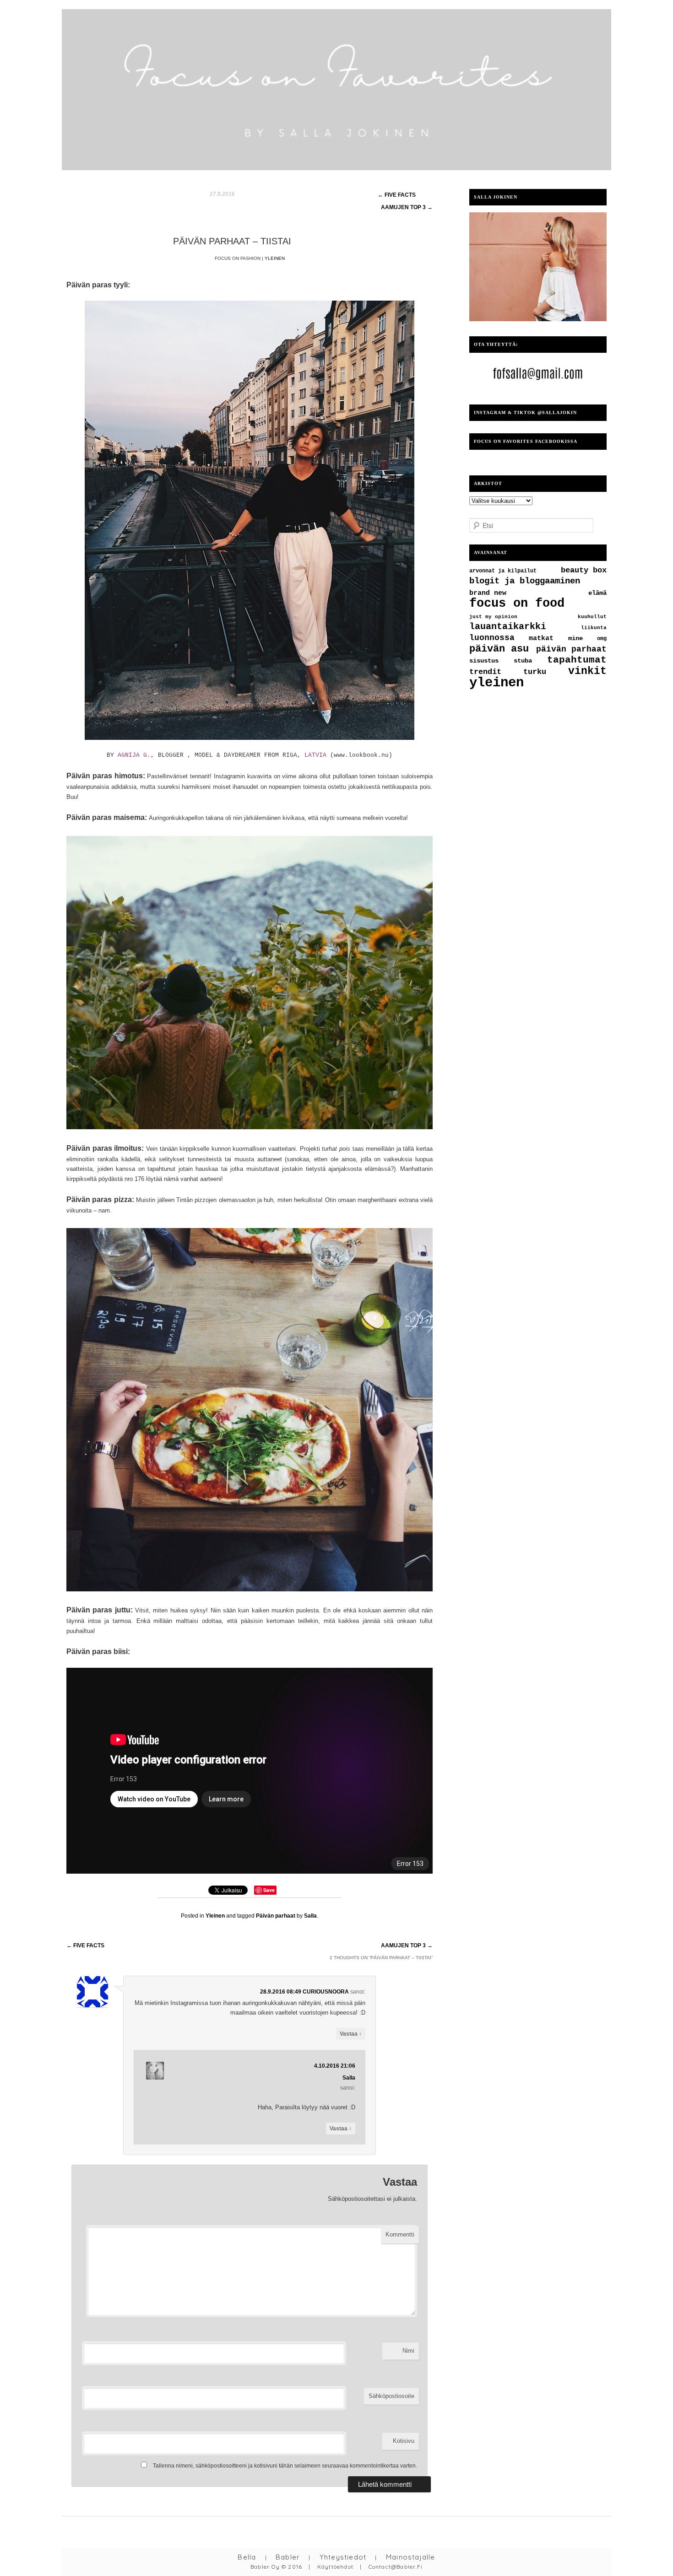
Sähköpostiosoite (391, 2396)
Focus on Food (517, 604)
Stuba (523, 661)
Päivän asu (499, 649)
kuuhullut (592, 617)
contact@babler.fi (396, 2567)
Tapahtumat (577, 660)
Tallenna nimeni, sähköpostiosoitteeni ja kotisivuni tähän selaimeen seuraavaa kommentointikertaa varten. (285, 2466)
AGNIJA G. (134, 755)
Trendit (485, 672)
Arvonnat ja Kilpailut (503, 571)
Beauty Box (584, 570)
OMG (602, 639)
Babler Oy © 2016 (276, 2567)
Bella (247, 2557)
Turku (535, 672)
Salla (349, 2078)
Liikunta (594, 628)
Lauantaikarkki (508, 627)
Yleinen (275, 258)
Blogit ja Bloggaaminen (525, 581)
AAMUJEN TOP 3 (407, 1945)
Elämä (597, 593)
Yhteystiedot (343, 2557)
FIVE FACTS (85, 1945)
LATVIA (315, 755)
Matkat (541, 638)
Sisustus (484, 661)
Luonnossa (492, 638)
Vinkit (587, 671)
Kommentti (400, 2234)
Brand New (488, 593)
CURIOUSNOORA (326, 1992)
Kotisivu (404, 2441)
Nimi (408, 2351)
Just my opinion (493, 617)
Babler (288, 2557)
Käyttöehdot (335, 2567)
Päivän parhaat (276, 1916)
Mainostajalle (411, 2557)
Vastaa (351, 2034)
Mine (575, 639)
